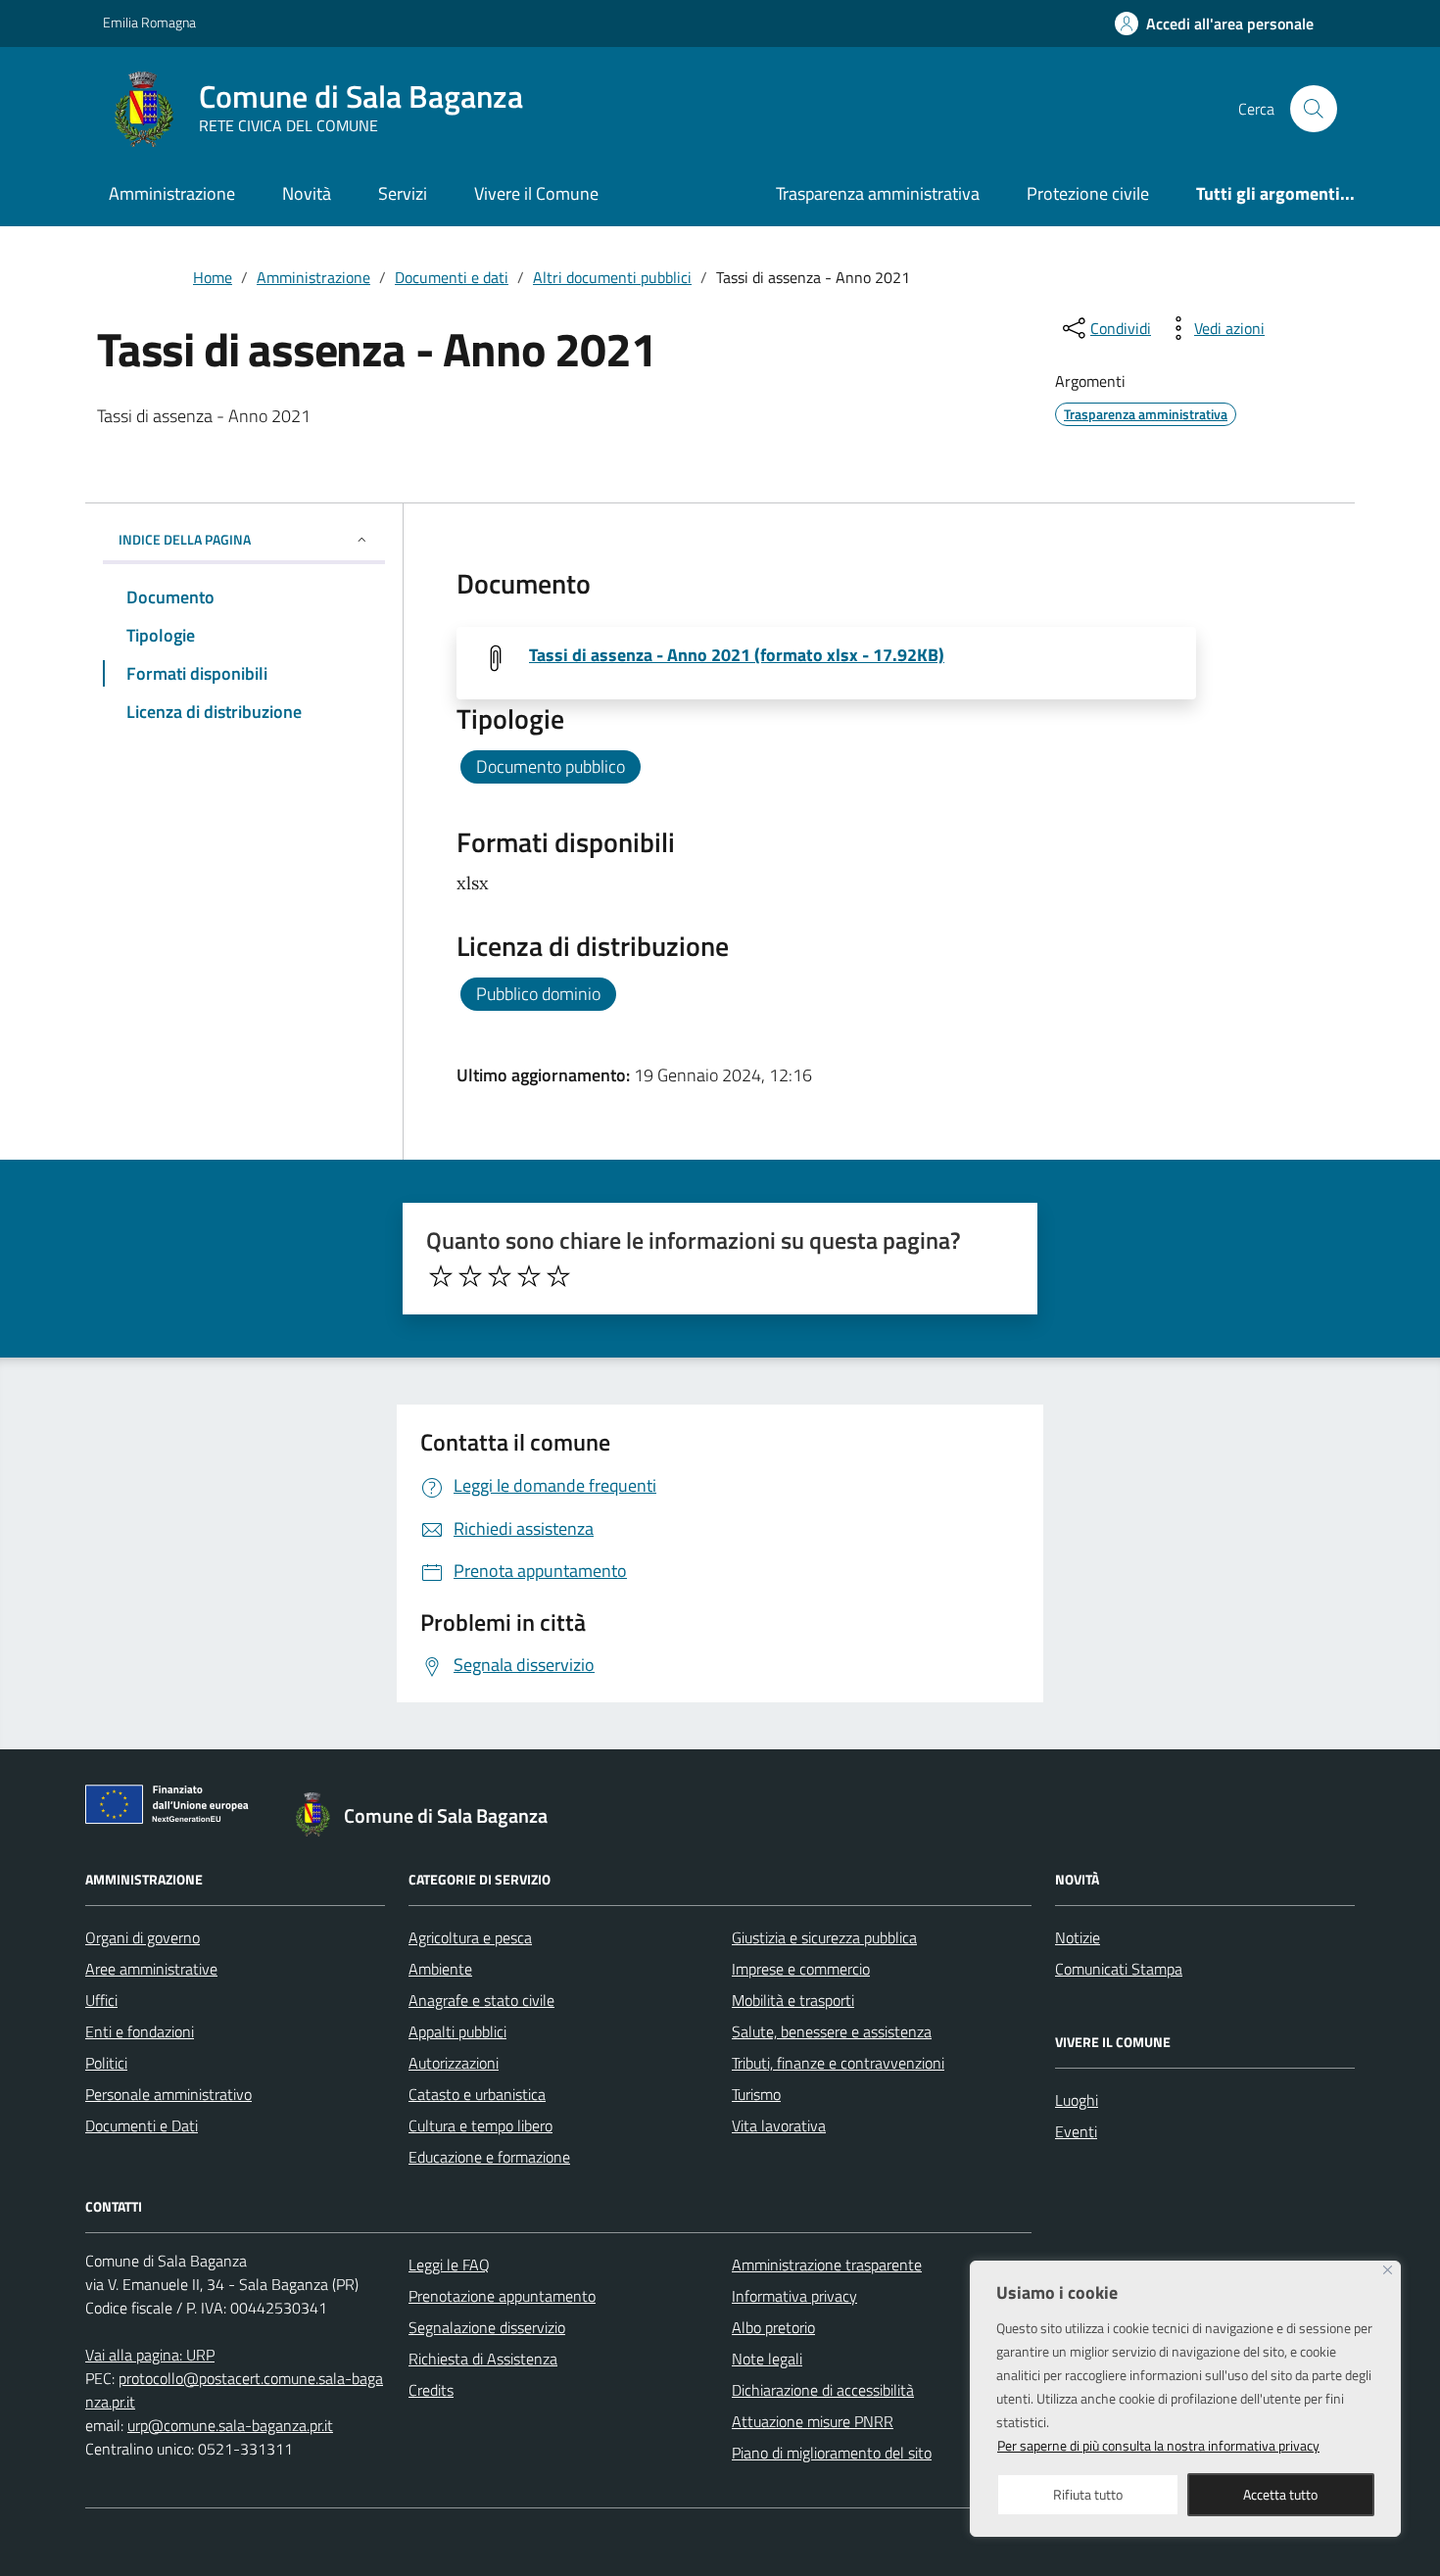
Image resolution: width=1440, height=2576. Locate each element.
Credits (431, 2390)
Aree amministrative (151, 1969)
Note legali (767, 2359)
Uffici (101, 2000)
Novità (307, 193)
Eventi (1076, 2131)
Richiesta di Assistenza (483, 2359)
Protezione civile (1088, 193)
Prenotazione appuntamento (502, 2296)
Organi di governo (143, 1937)
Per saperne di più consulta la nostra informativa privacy (1158, 2445)
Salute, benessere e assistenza (832, 2031)
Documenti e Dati (142, 2125)
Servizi (403, 193)
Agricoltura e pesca (470, 1937)
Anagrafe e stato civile (481, 2000)
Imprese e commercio (801, 1969)
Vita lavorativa (779, 2125)
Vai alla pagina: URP (150, 2355)
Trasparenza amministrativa (878, 193)
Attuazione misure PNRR (813, 2421)
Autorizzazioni (454, 2063)
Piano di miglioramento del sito (832, 2453)
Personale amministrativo (168, 2094)
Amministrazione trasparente (827, 2265)
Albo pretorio (773, 2327)
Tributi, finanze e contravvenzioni (838, 2063)
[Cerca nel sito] (1314, 109)
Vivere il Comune (536, 193)
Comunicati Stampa (1119, 1969)
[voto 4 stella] (529, 1276)
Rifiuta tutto (1088, 2494)
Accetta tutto (1280, 2494)
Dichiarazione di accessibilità (823, 2390)
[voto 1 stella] (441, 1276)
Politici (106, 2063)
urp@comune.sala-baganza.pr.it (230, 2425)
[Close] (1388, 2270)
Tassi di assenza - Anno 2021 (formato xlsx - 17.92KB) (737, 655)
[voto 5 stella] (558, 1276)
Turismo (756, 2094)
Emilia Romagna (149, 22)
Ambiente (440, 1969)
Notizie (1078, 1937)
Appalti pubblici (457, 2031)
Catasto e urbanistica (477, 2094)
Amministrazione (172, 193)
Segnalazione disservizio (487, 2327)
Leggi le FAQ (449, 2265)
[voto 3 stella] (500, 1276)
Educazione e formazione (489, 2157)
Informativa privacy (794, 2296)
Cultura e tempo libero (480, 2125)
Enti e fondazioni (140, 2031)
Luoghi (1077, 2100)
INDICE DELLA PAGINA (185, 539)
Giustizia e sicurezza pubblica (824, 1937)
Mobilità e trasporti (793, 2000)
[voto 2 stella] (470, 1276)
